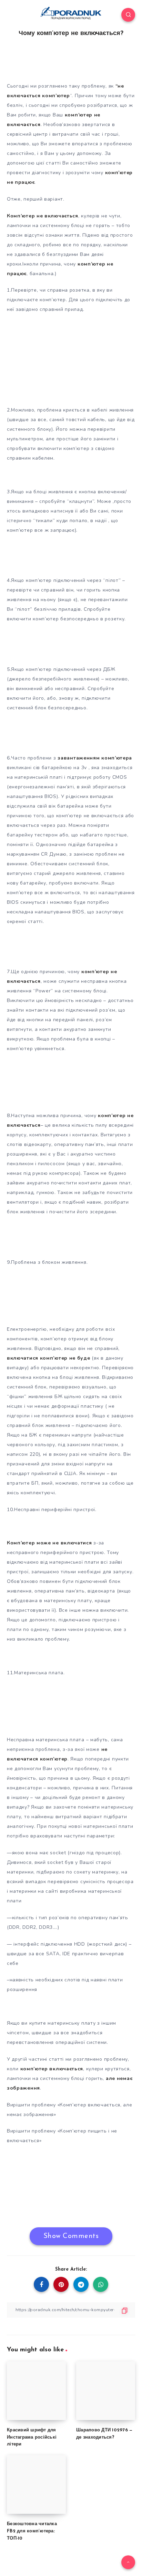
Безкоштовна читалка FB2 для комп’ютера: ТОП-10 (32, 2531)
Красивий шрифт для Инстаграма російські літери (32, 2437)
